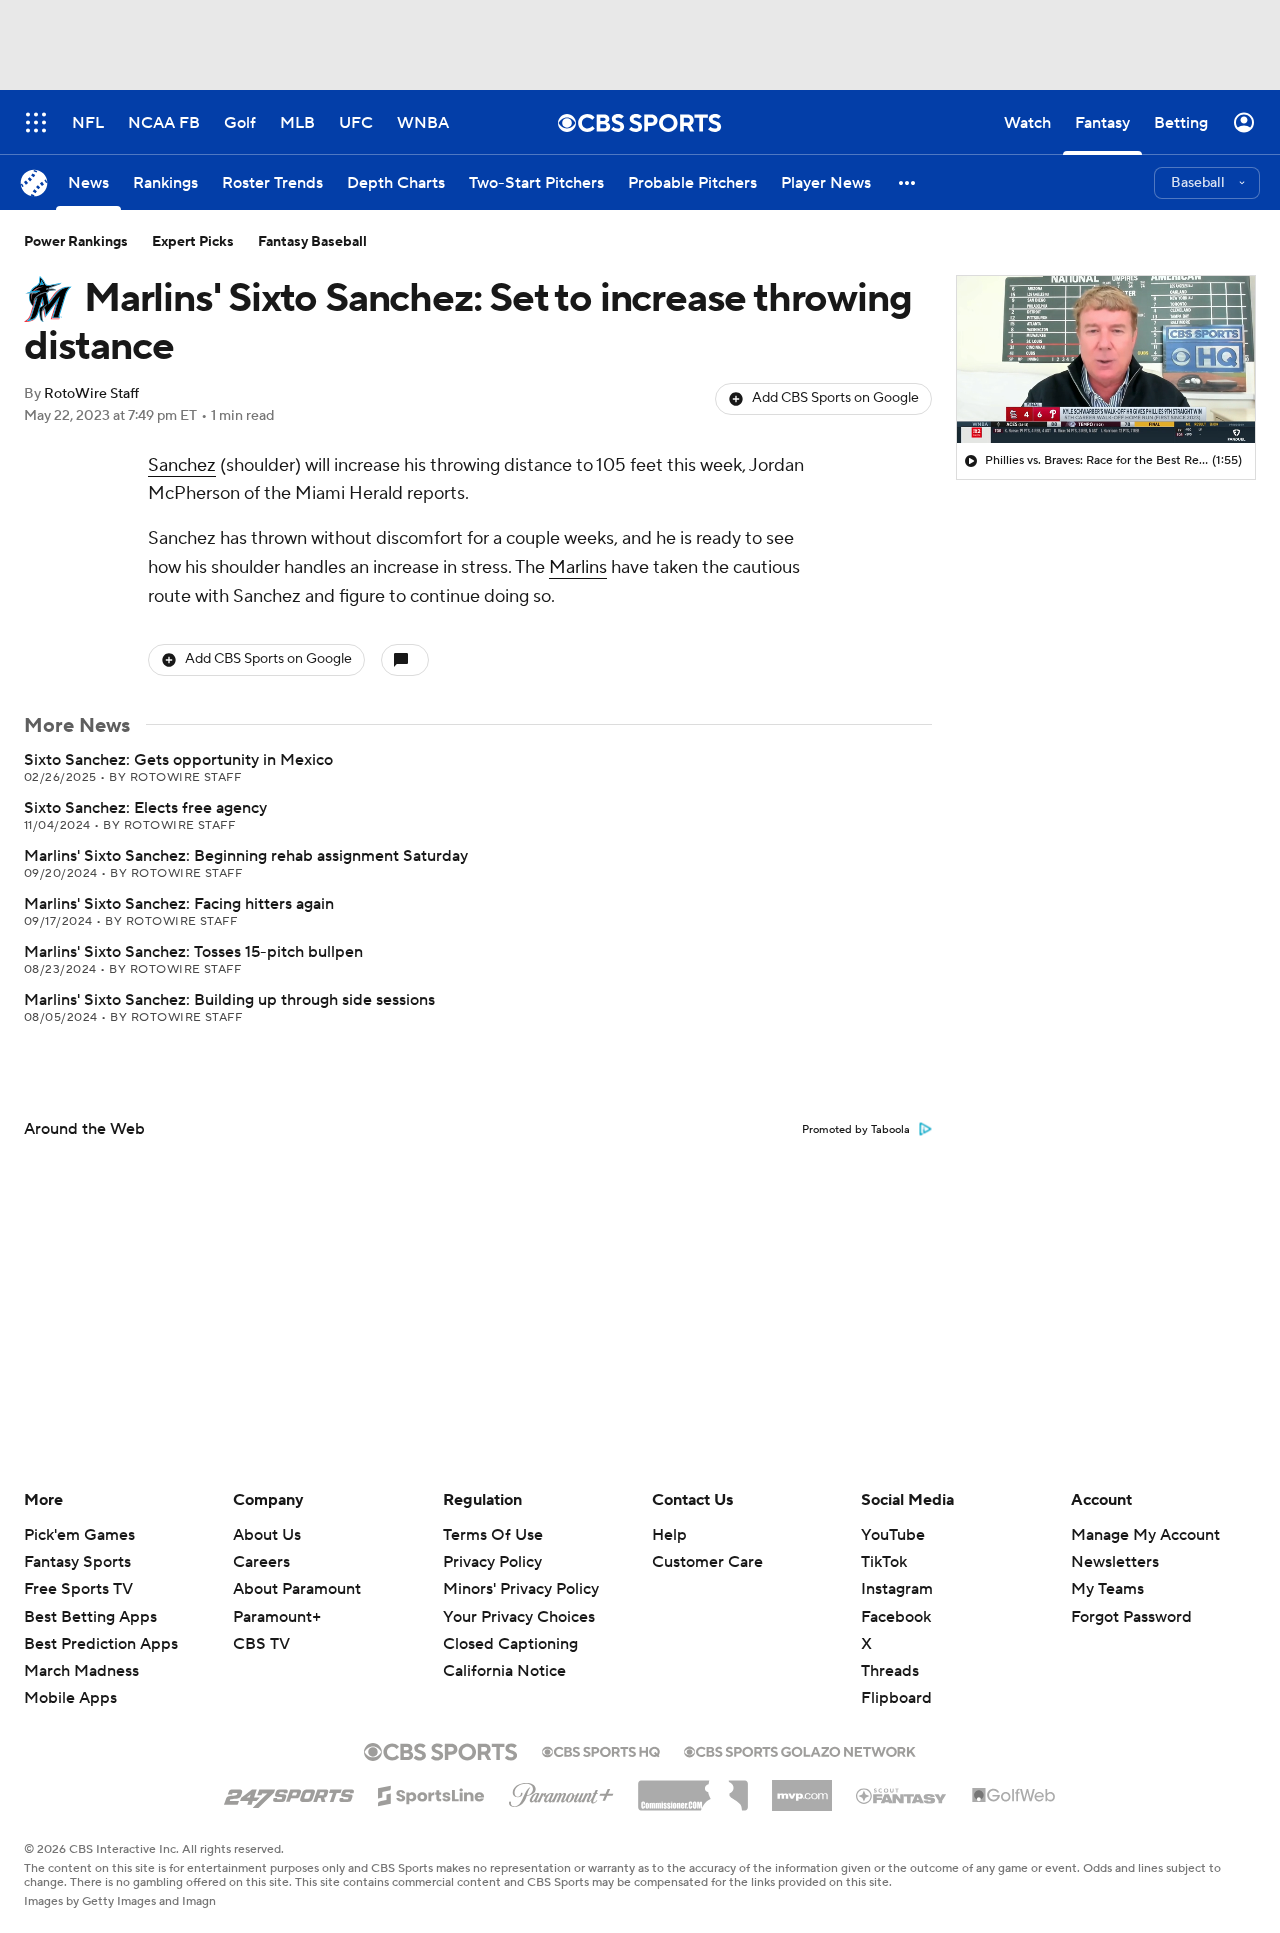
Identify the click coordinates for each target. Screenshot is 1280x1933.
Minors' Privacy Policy (521, 1589)
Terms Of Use (493, 1535)
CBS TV (261, 1644)
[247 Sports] (289, 1792)
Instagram (897, 1589)
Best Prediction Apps (101, 1644)
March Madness (81, 1671)
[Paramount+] (561, 1791)
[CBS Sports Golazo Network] (800, 1750)
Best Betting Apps (90, 1617)
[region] (1106, 360)
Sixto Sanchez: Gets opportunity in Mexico (178, 760)
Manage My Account (1145, 1535)
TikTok (884, 1562)
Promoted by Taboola (856, 1130)
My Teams (1107, 1589)
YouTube (893, 1535)
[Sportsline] (431, 1793)
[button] (908, 182)
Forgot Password (1131, 1617)
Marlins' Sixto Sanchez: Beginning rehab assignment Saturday (246, 856)
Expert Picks (193, 242)
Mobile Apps (70, 1698)
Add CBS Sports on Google (835, 398)
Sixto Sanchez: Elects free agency (145, 808)
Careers (261, 1562)
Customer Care (707, 1562)
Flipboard (896, 1698)
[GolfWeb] (1014, 1796)
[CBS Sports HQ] (601, 1750)
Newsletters (1115, 1562)
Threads (890, 1671)
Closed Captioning (510, 1644)
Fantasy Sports (77, 1562)
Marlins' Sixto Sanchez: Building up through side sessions (229, 1000)
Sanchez (182, 465)
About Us (267, 1535)
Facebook (896, 1617)
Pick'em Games (79, 1535)
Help (669, 1535)
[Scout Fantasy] (902, 1795)
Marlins (578, 567)
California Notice (504, 1671)
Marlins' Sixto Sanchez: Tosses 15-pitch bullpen (193, 952)
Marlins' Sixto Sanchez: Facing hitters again (179, 904)
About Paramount (297, 1589)
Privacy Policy (492, 1562)
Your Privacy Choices (519, 1617)
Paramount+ (277, 1617)
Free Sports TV (78, 1589)
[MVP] (802, 1788)
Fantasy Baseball (312, 242)
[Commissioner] (693, 1788)
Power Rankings (76, 242)
